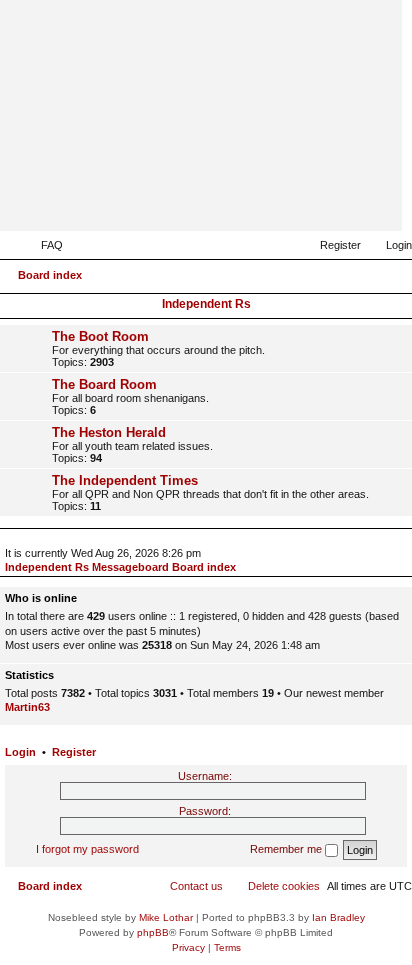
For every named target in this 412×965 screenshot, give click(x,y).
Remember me (287, 849)
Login (20, 752)
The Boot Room (100, 336)
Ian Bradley (338, 917)
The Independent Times (125, 480)
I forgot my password (87, 849)
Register (74, 752)
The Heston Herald (109, 432)
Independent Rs (206, 304)
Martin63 (27, 707)
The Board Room (104, 384)
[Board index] (289, 202)
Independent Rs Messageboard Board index (120, 567)
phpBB (153, 932)
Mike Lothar (166, 917)
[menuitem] (43, 245)
